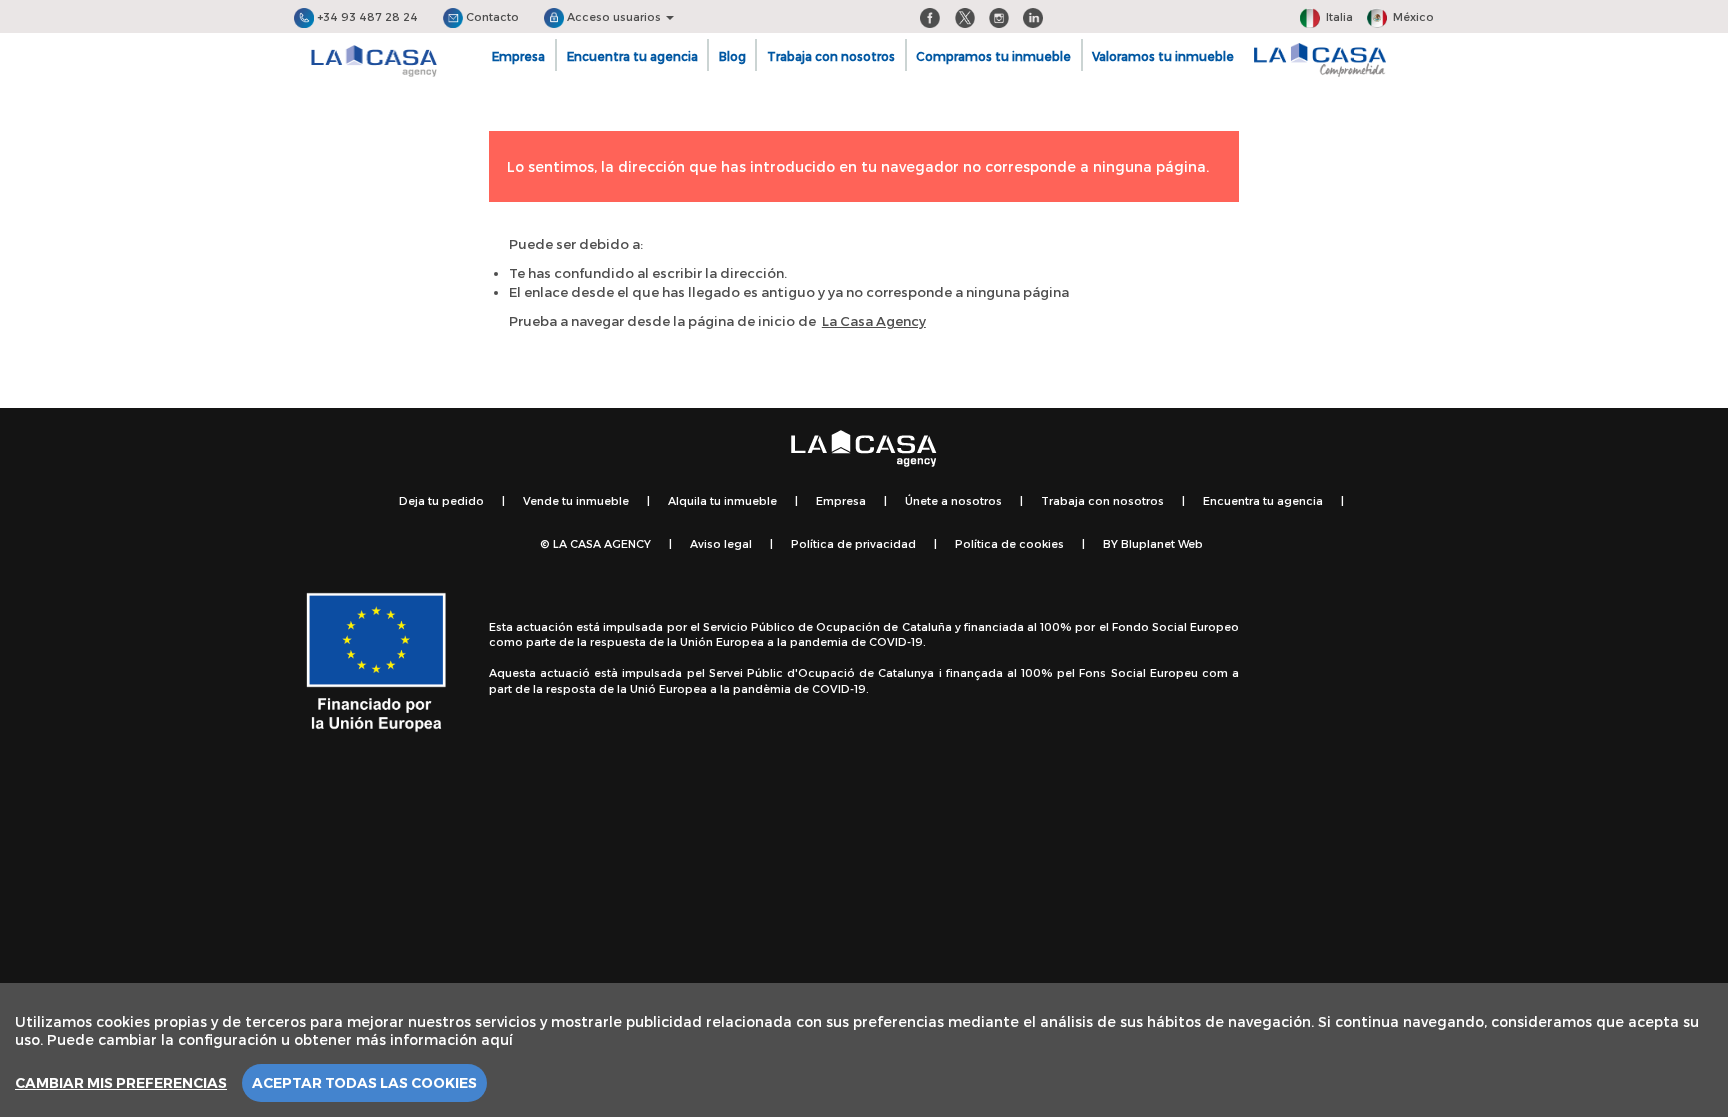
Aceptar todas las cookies (364, 1083)
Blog (732, 56)
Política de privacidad (853, 543)
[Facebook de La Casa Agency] (930, 16)
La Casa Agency (874, 321)
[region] (864, 1050)
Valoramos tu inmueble (1163, 56)
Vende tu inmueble (576, 500)
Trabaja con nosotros (831, 56)
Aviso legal (721, 543)
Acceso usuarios (614, 16)
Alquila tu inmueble (722, 500)
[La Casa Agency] (374, 61)
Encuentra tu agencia (632, 56)
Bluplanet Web (1162, 543)
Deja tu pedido (441, 500)
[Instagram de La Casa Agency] (999, 16)
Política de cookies (1009, 543)
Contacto (491, 16)
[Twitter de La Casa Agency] (965, 16)
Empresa (518, 56)
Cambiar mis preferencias (121, 1083)
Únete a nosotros (953, 500)
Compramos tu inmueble (993, 56)
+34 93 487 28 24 (366, 16)
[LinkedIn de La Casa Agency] (1033, 16)
